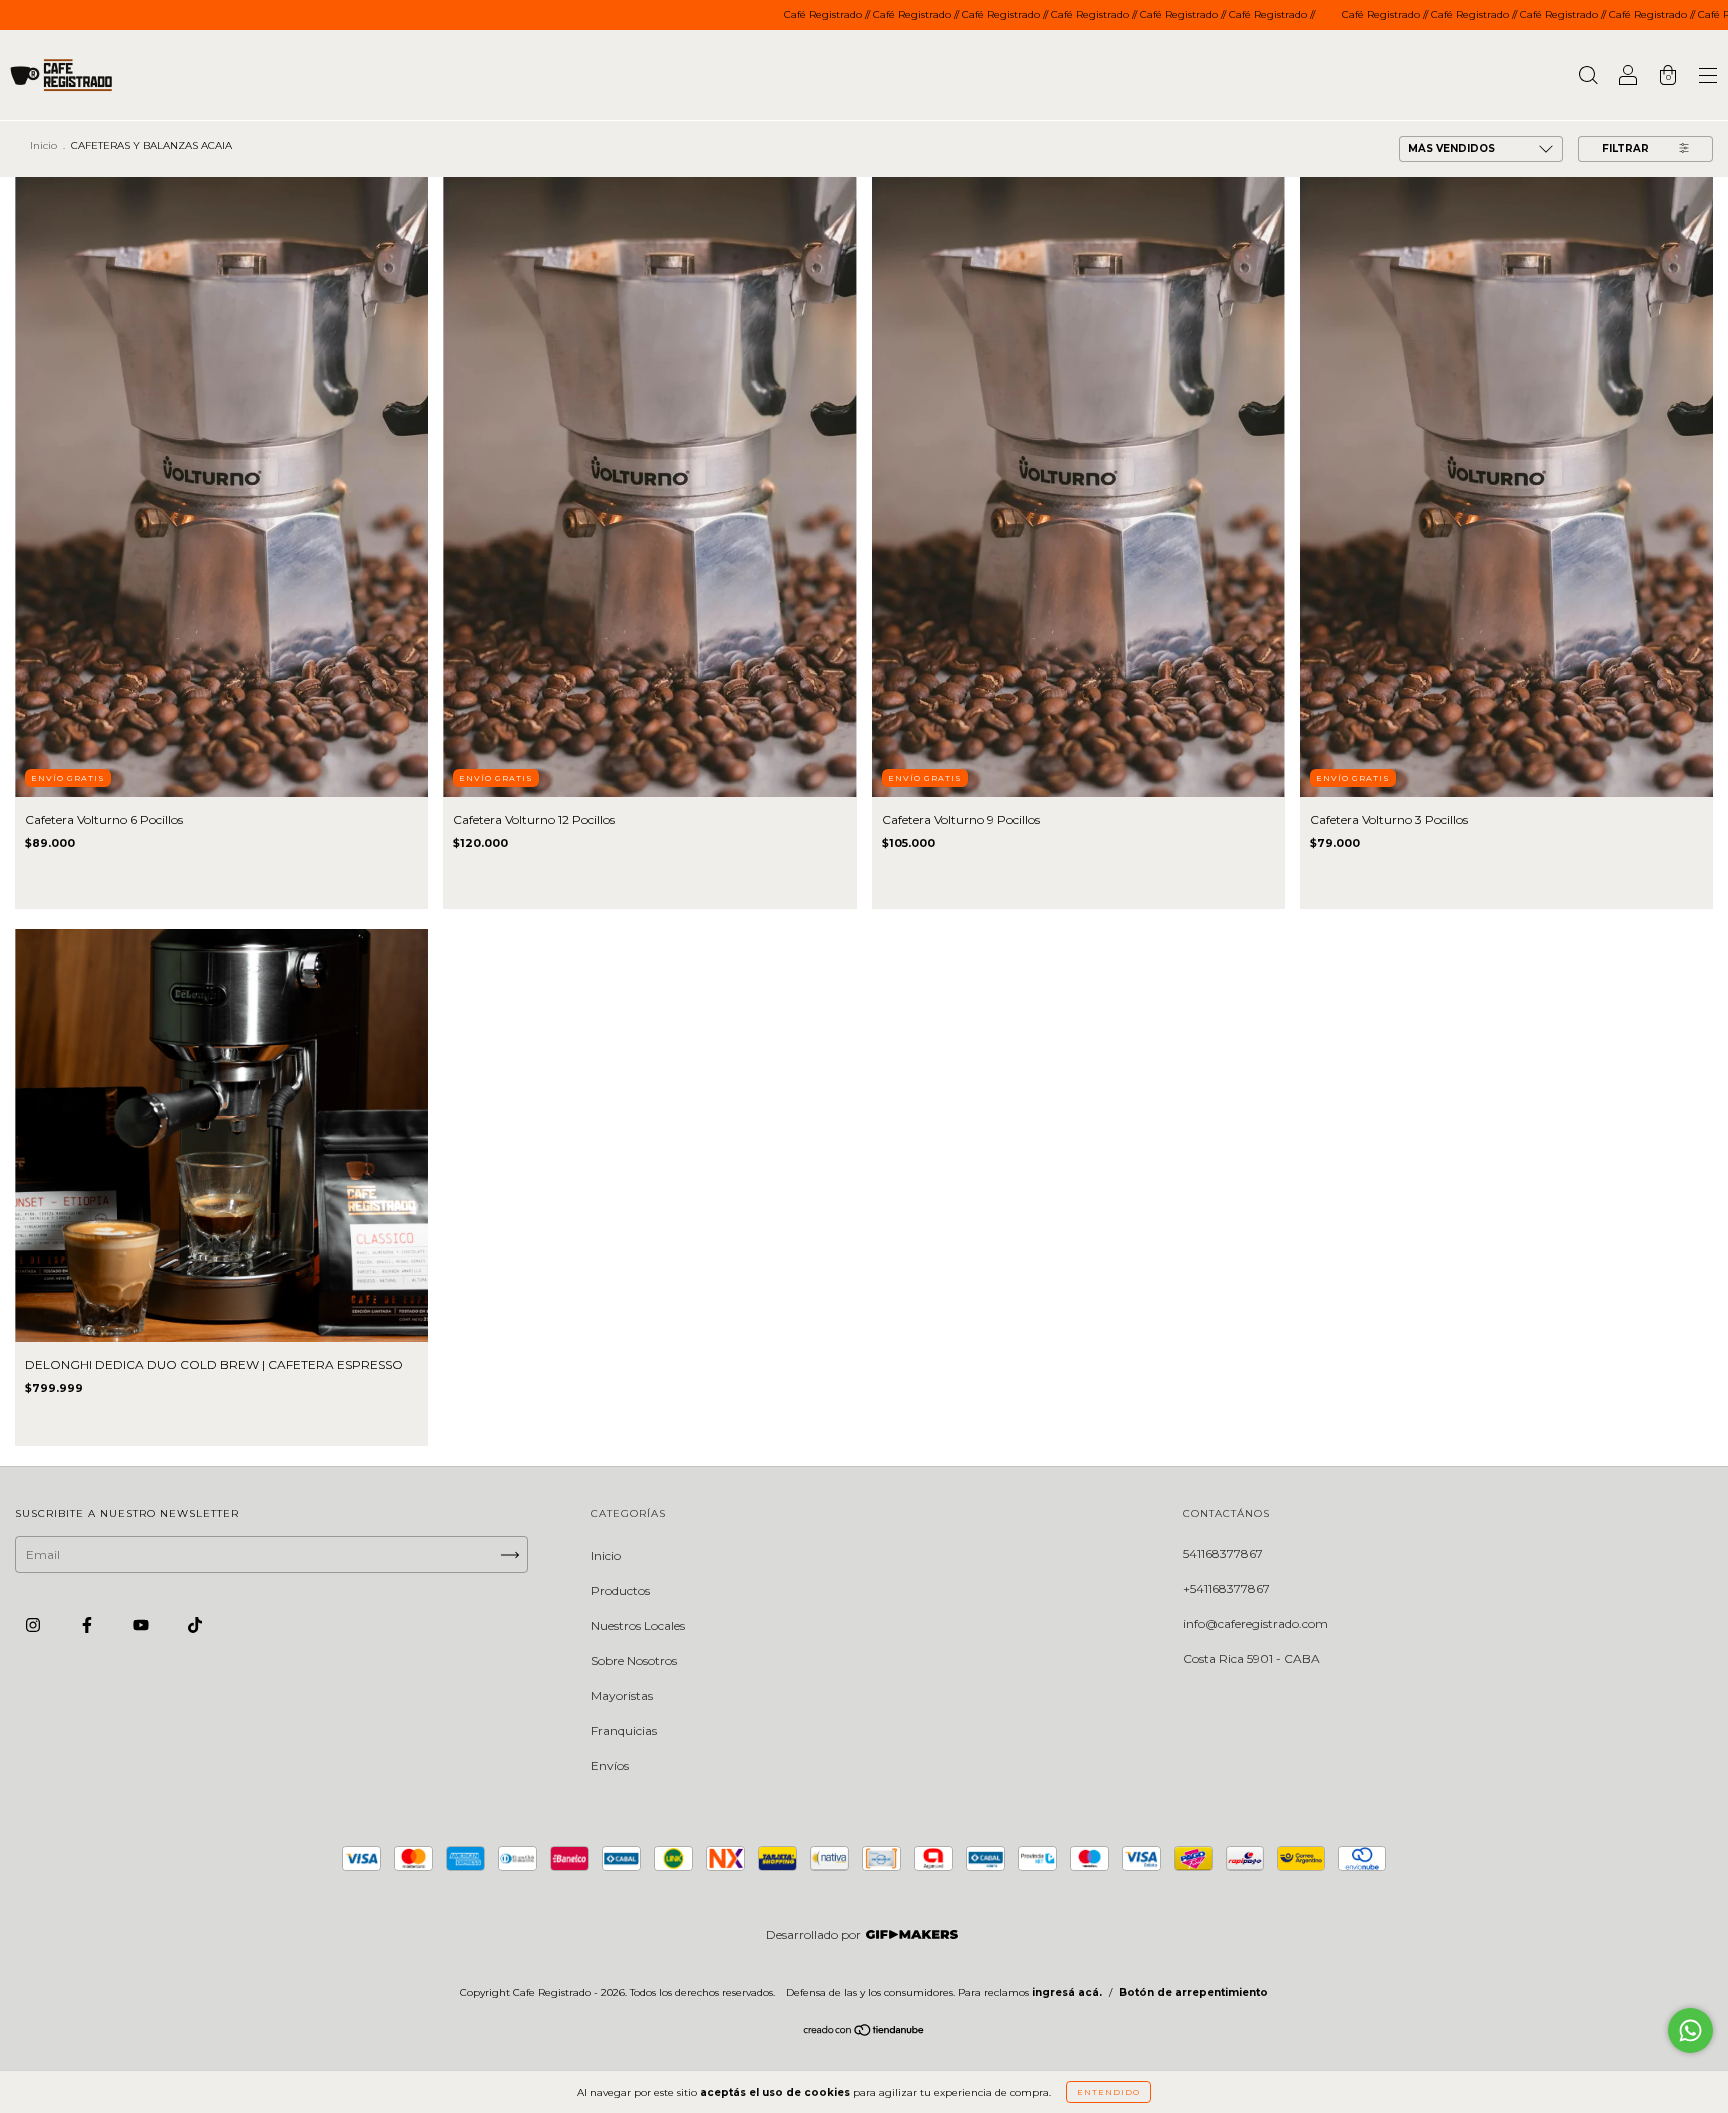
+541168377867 (1226, 1588)
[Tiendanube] (864, 2032)
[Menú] (1708, 77)
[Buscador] (1588, 77)
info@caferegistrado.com (1255, 1623)
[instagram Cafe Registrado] (34, 1625)
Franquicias (624, 1730)
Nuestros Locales (638, 1625)
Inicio (43, 145)
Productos (620, 1590)
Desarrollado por (813, 1934)
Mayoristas (622, 1695)
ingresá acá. (1067, 1992)
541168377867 (1223, 1553)
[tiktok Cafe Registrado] (195, 1625)
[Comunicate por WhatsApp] (1690, 2030)
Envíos (610, 1765)
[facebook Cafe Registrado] (88, 1625)
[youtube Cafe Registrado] (142, 1625)
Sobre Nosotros (634, 1660)
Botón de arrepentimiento (1193, 1992)
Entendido (1108, 2092)
